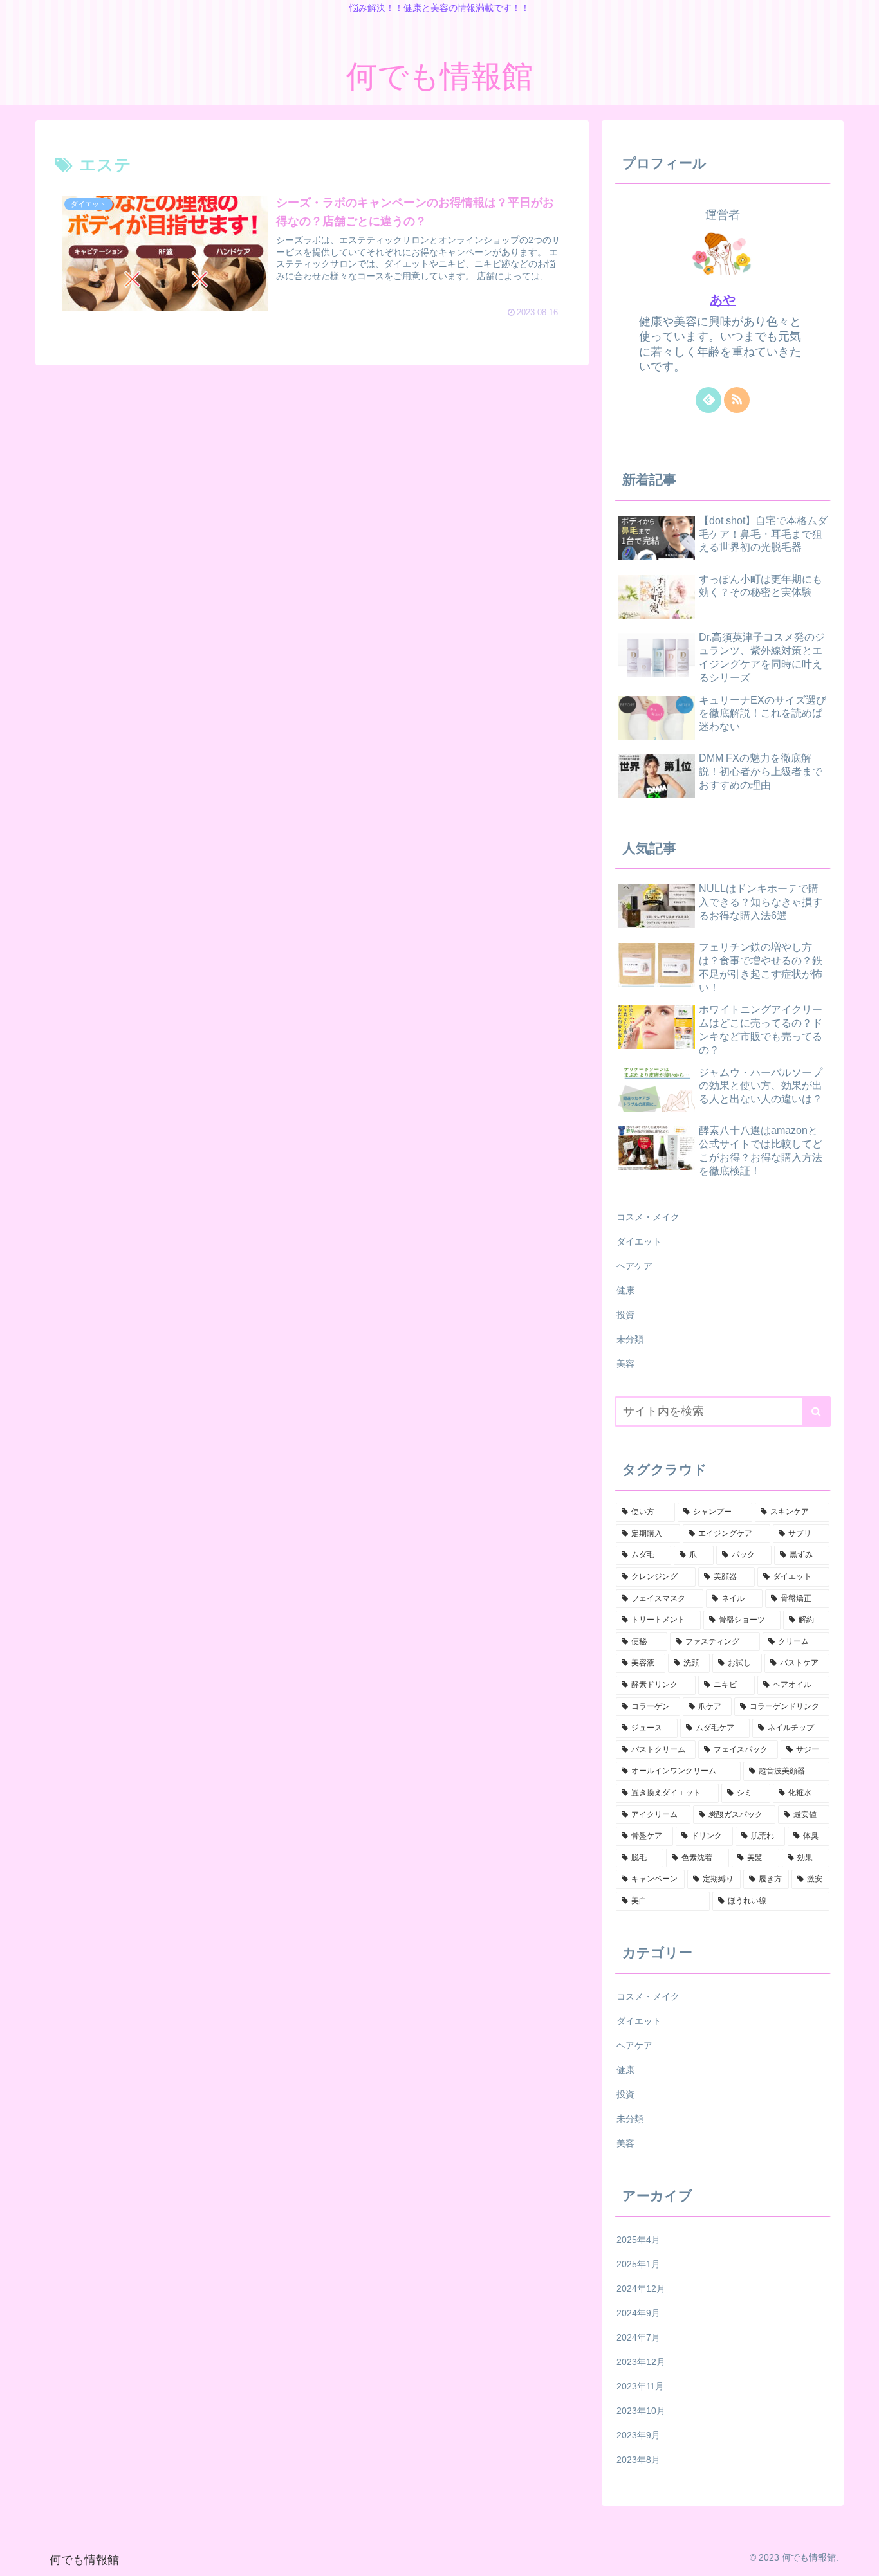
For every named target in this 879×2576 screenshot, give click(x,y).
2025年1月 (638, 2264)
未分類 (630, 1339)
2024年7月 (638, 2337)
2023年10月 (641, 2411)
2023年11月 (640, 2386)
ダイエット (639, 1241)
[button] (816, 1411)
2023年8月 (638, 2460)
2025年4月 (638, 2240)
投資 (625, 1315)
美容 (625, 1364)
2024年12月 (641, 2288)
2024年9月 (638, 2313)
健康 (625, 1290)
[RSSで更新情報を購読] (737, 400)
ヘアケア (634, 1266)
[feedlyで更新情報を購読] (708, 400)
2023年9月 (638, 2435)
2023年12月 (641, 2362)
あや (723, 300)
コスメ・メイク (648, 1217)
